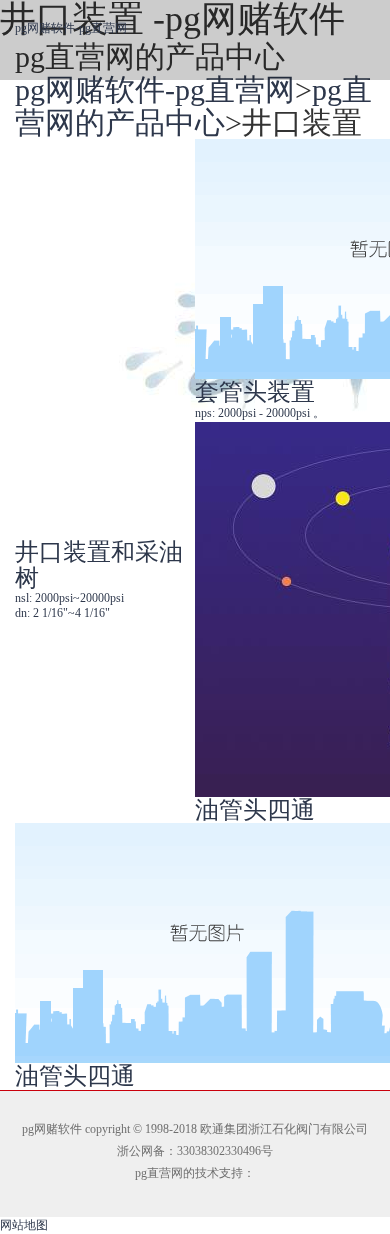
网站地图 (24, 1225)
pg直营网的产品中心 (193, 106)
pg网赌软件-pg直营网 (71, 28)
